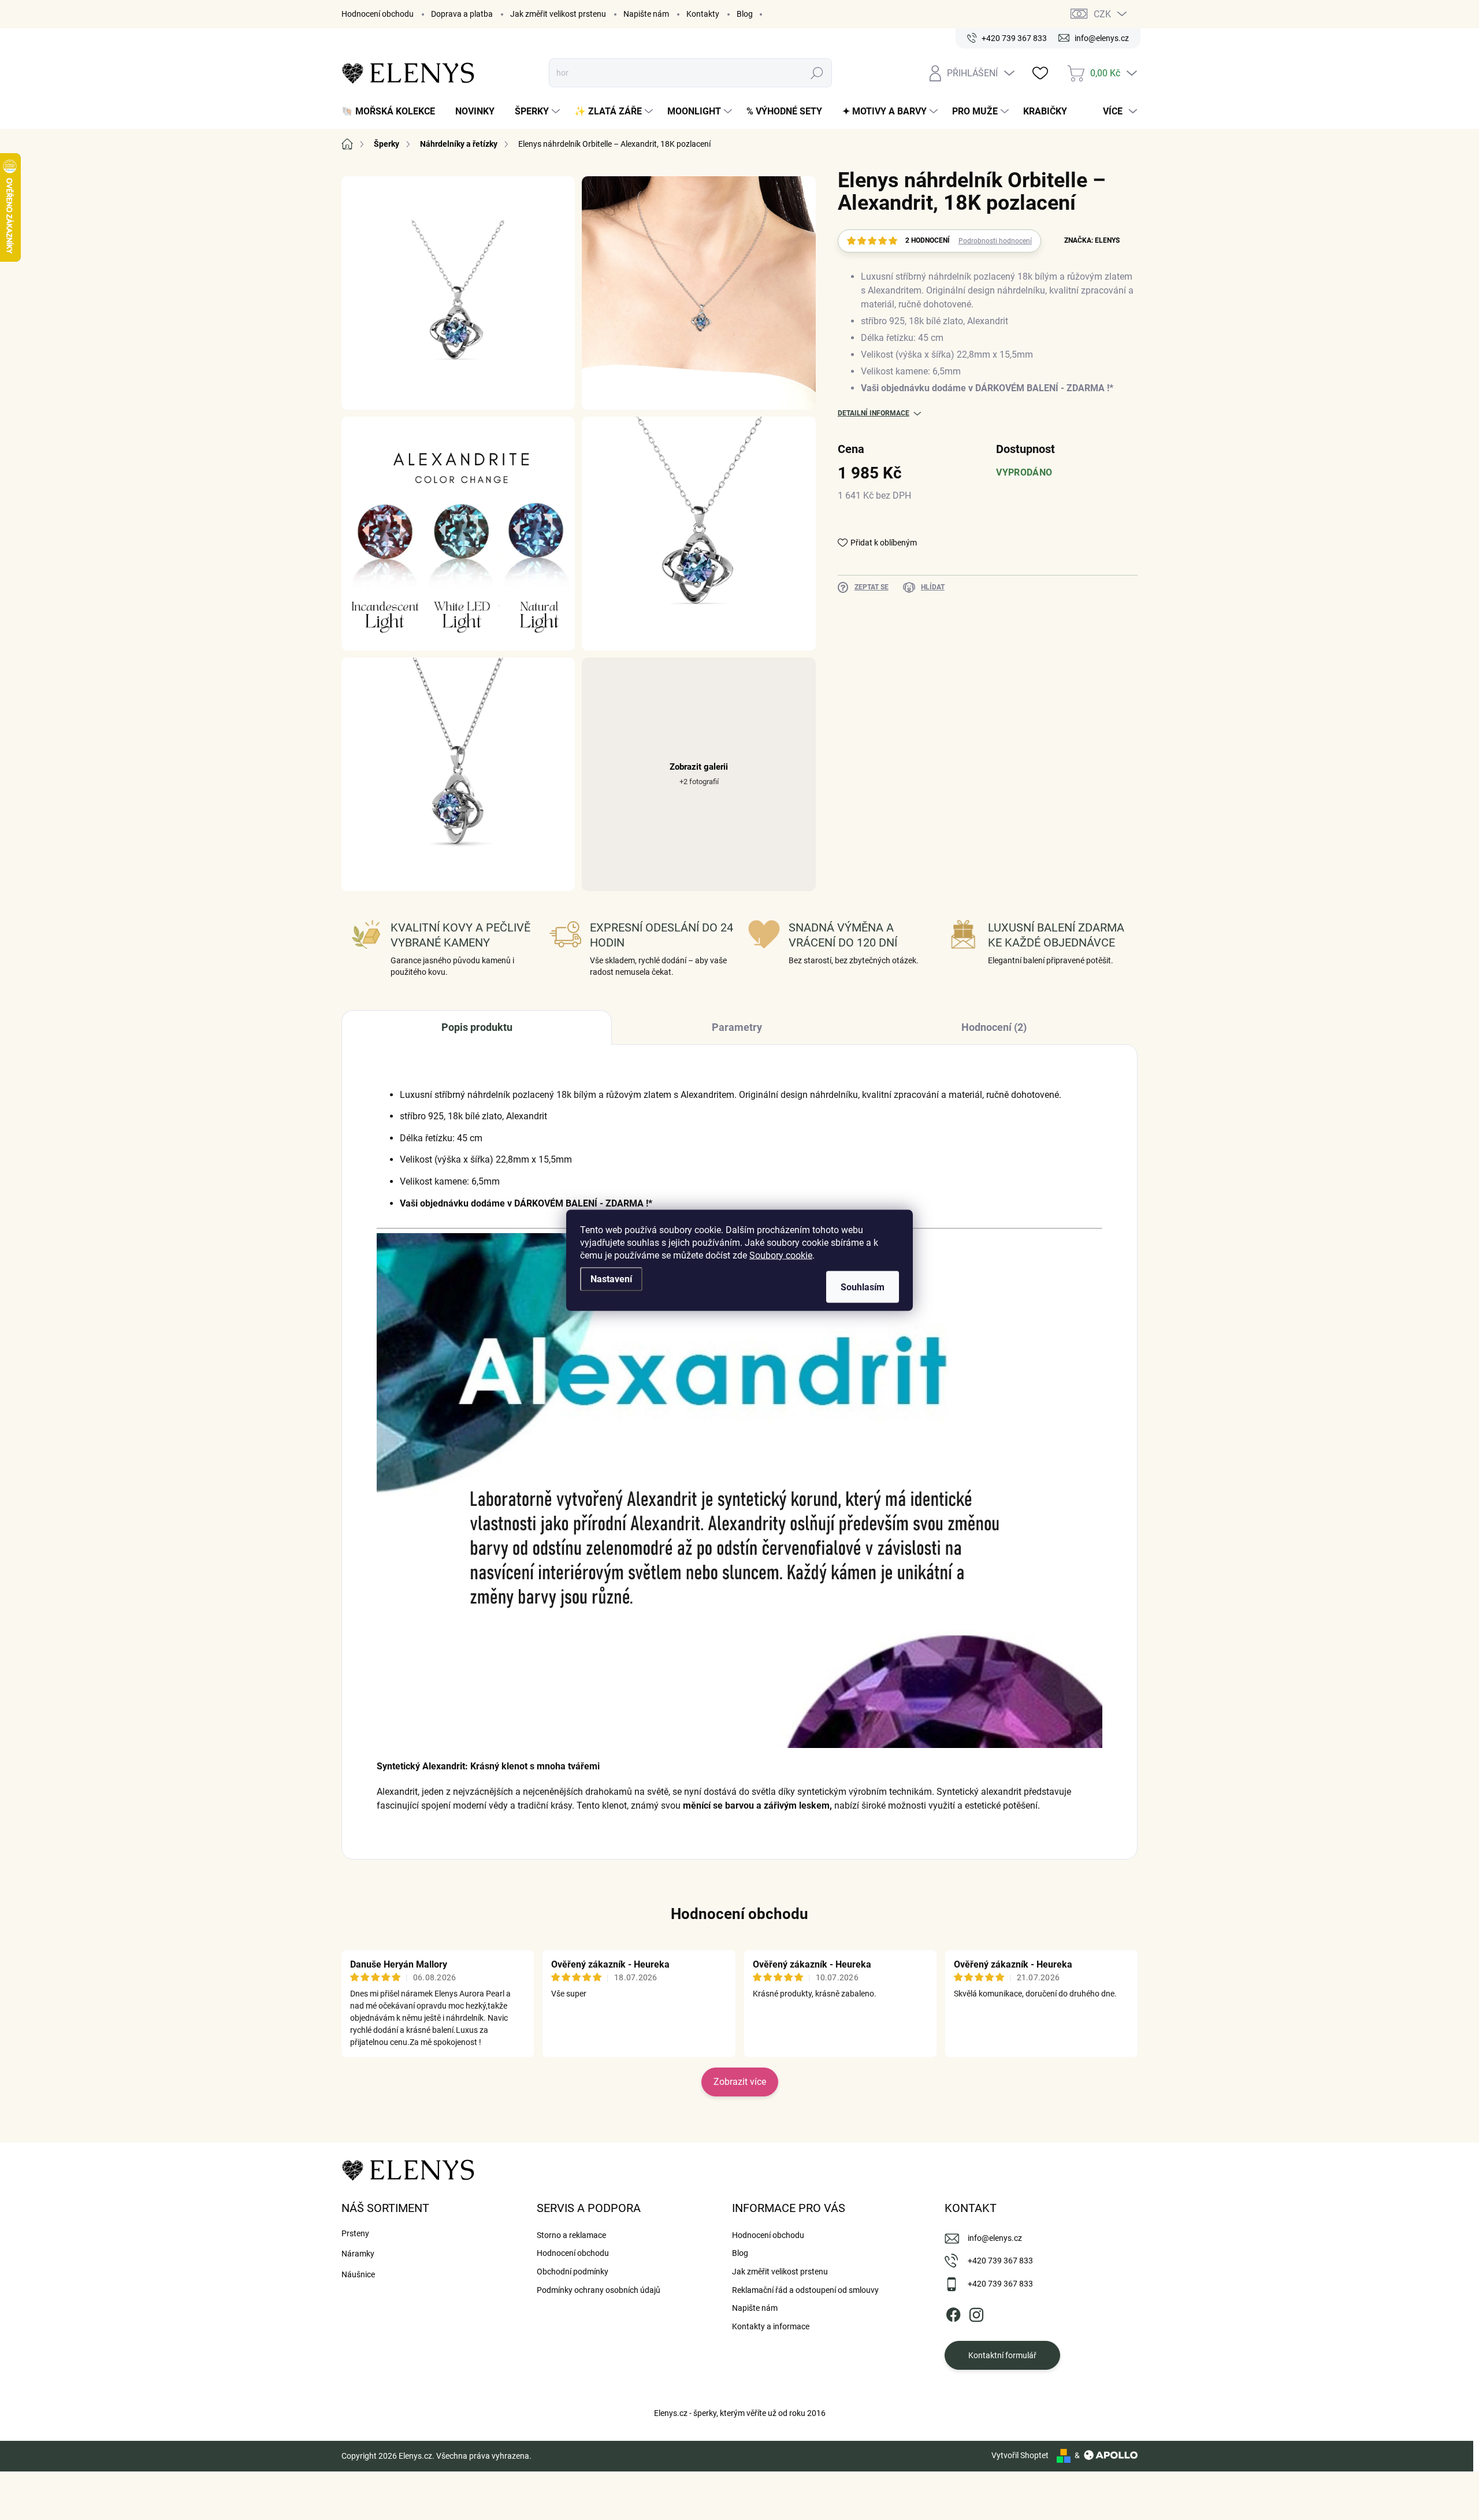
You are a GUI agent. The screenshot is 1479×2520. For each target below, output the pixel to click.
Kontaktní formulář (1002, 2355)
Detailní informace (874, 413)
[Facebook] (953, 2313)
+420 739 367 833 (1000, 2261)
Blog (745, 14)
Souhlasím (863, 1287)
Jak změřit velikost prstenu (558, 14)
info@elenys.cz (995, 2238)
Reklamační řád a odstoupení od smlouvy (805, 2290)
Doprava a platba (462, 14)
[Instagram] (976, 2313)
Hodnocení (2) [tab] (994, 1027)
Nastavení (611, 1278)
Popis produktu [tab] (477, 1027)
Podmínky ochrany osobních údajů (599, 2290)
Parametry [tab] (737, 1027)
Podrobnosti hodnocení (995, 241)
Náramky (358, 2254)
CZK (1102, 14)
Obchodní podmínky (573, 2272)
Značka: (1092, 240)
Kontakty (703, 14)
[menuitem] (393, 112)
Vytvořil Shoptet (1020, 2455)
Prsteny (355, 2233)
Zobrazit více (740, 2082)
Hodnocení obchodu (378, 14)
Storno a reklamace (571, 2235)
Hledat (817, 73)
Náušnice (358, 2274)
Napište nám (646, 14)
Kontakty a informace (771, 2326)
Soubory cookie (781, 1255)
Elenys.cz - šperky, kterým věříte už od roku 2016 (740, 2413)
